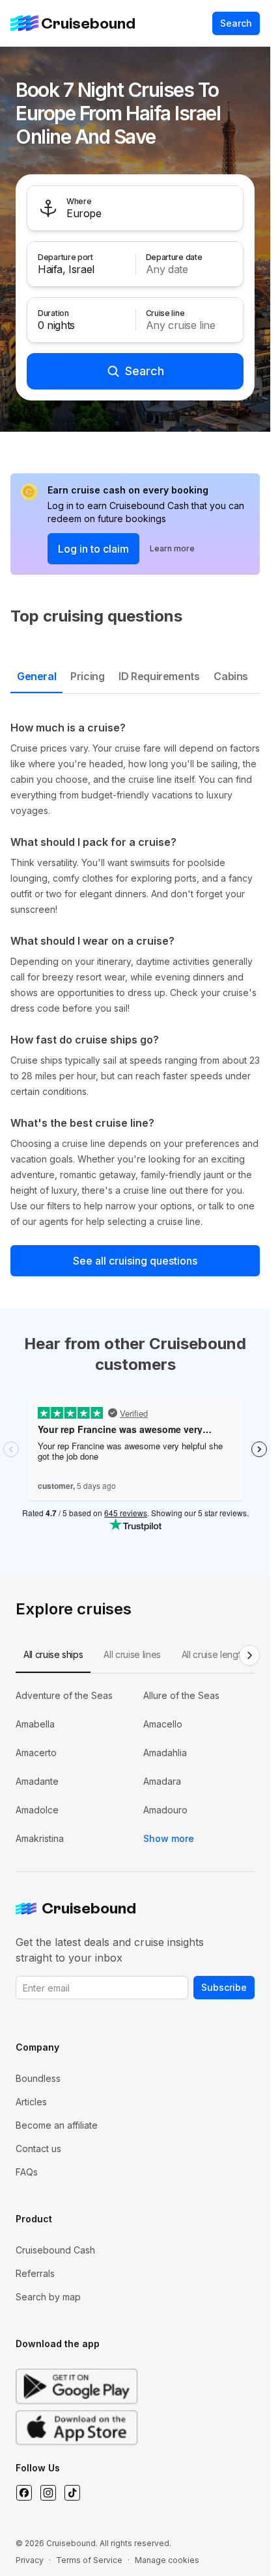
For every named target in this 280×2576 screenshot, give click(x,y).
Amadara (162, 1781)
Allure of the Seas (181, 1695)
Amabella (35, 1724)
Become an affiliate (57, 2125)
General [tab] (36, 676)
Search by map (48, 2297)
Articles (31, 2102)
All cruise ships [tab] (53, 1654)
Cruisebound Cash (55, 2250)
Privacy (30, 2560)
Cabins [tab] (231, 676)
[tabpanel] (135, 975)
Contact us (38, 2149)
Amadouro (165, 1810)
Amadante (37, 1781)
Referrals (35, 2273)
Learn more (172, 548)
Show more (169, 1838)
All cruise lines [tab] (132, 1654)
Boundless (38, 2078)
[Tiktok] (72, 2493)
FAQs (27, 2172)
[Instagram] (48, 2493)
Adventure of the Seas (64, 1695)
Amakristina (40, 1838)
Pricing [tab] (87, 676)
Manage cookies (167, 2560)
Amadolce (37, 1810)
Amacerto (36, 1753)
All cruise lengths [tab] (216, 1654)
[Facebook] (24, 2493)
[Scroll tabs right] (249, 1655)
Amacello (163, 1724)
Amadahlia (165, 1753)
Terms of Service (89, 2560)
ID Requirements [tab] (159, 676)
